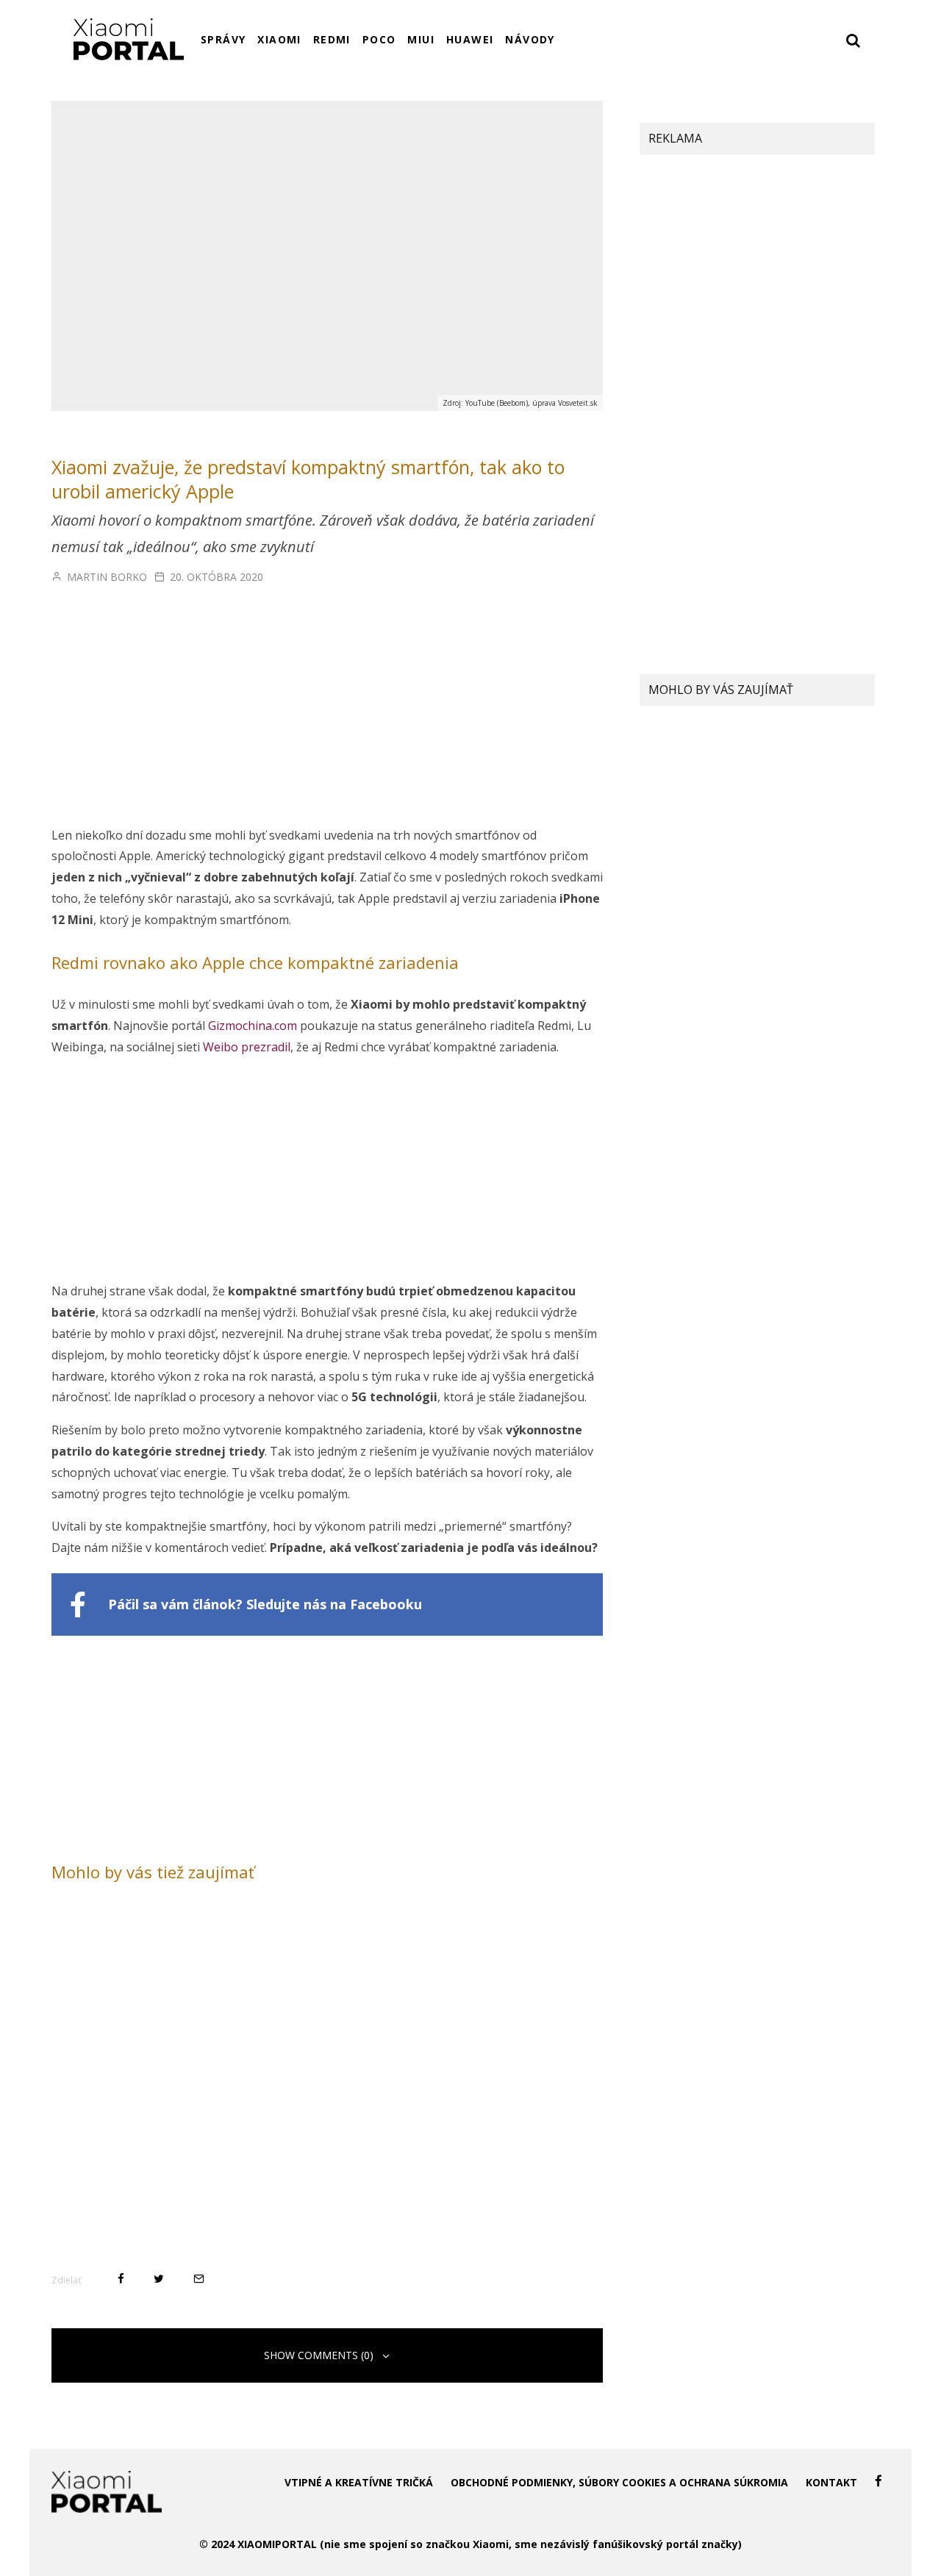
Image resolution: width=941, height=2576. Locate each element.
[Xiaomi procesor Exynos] (669, 896)
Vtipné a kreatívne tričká (359, 2482)
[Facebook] (879, 2481)
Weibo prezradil (247, 1047)
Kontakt (831, 2482)
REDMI (332, 39)
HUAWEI (470, 39)
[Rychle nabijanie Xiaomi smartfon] (669, 971)
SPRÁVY (223, 39)
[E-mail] (199, 2279)
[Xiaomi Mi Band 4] (669, 820)
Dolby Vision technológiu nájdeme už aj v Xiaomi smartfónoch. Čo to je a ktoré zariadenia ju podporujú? (787, 754)
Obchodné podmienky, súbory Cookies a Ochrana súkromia (619, 2482)
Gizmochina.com (253, 1026)
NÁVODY (530, 39)
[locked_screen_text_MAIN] (669, 748)
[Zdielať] (121, 2279)
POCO (379, 39)
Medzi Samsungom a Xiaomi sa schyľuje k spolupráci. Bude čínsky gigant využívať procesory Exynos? (791, 906)
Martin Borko (105, 577)
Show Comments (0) (319, 2355)
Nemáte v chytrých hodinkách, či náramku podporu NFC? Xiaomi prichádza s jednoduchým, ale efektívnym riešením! (794, 830)
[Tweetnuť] (159, 2279)
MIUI (421, 39)
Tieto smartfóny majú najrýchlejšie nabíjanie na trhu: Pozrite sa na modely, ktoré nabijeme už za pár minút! (788, 981)
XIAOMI (279, 39)
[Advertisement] (327, 716)
